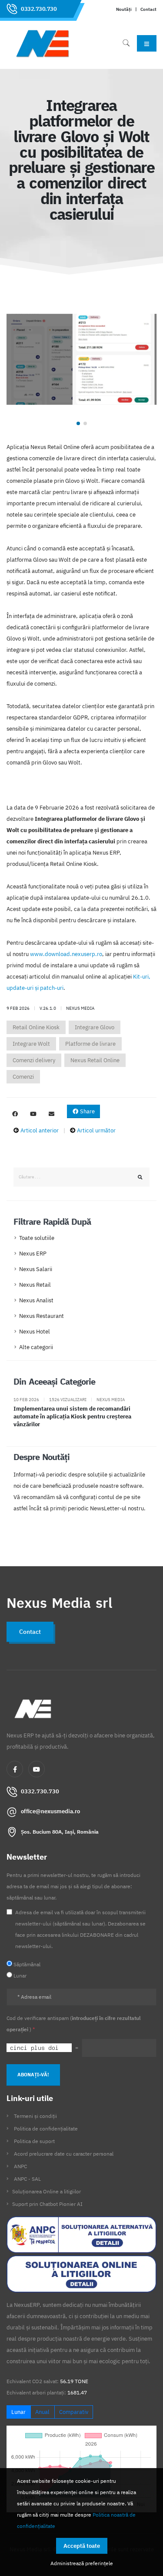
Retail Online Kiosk (36, 1027)
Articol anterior (40, 1130)
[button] (78, 423)
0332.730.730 (39, 9)
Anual (42, 2412)
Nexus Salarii (36, 1269)
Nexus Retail (35, 1285)
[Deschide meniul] (147, 43)
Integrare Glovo (95, 1027)
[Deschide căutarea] (126, 43)
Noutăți (124, 9)
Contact (148, 9)
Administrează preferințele (82, 2563)
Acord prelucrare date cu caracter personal (64, 2154)
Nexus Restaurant (42, 1316)
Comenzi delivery (34, 1060)
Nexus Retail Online (95, 1060)
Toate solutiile (37, 1238)
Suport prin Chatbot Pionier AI (47, 2204)
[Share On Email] (51, 1114)
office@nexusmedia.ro (50, 1811)
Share (87, 1111)
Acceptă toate (82, 2546)
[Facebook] (15, 1769)
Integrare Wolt (31, 1044)
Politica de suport (34, 2141)
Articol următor (96, 1130)
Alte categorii (36, 1347)
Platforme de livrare (90, 1044)
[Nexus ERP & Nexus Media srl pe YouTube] (33, 1114)
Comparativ (74, 2412)
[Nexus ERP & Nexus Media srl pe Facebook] (15, 1114)
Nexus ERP (33, 1254)
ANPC (20, 2166)
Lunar (18, 2412)
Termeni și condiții (35, 2116)
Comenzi (23, 1077)
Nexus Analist (36, 1300)
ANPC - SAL (27, 2179)
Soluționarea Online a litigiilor (47, 2191)
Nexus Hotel (35, 1332)
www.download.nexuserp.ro (66, 954)
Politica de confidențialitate (46, 2129)
